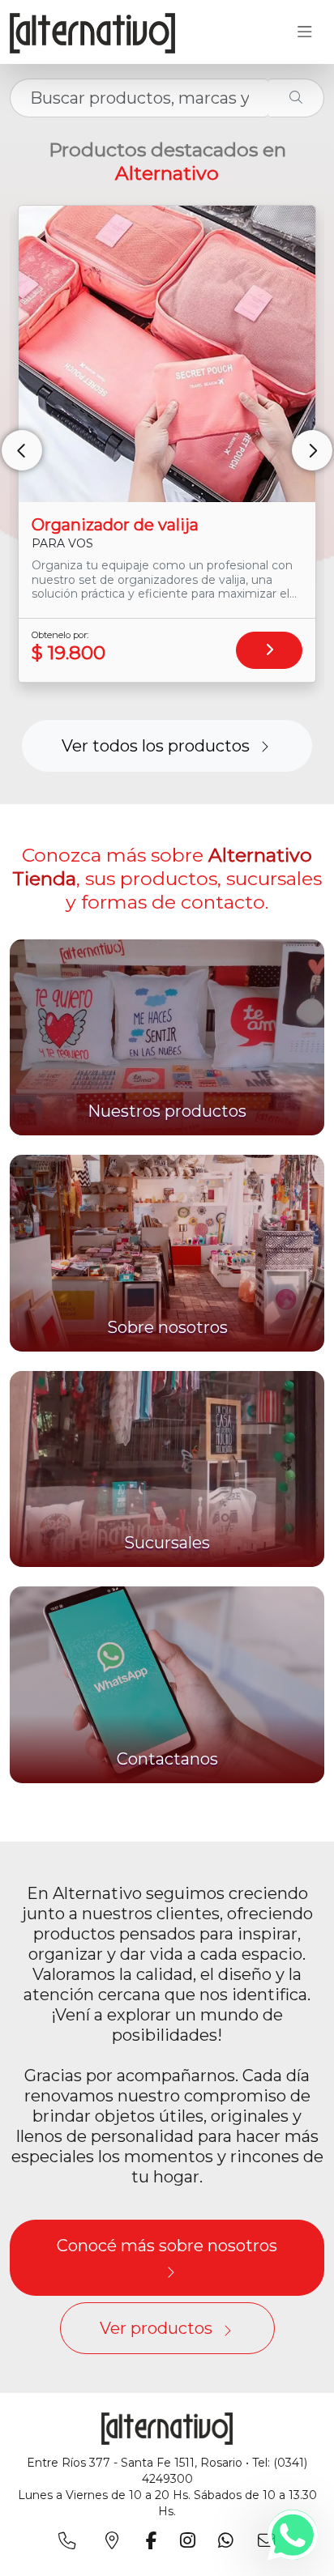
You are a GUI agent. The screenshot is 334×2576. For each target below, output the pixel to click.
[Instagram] (191, 2540)
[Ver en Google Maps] (115, 2540)
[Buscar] (296, 98)
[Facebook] (155, 2540)
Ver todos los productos (156, 746)
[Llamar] (70, 2540)
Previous (22, 450)
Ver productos (156, 2328)
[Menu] (304, 32)
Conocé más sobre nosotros (167, 2246)
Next (312, 450)
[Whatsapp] (293, 2535)
